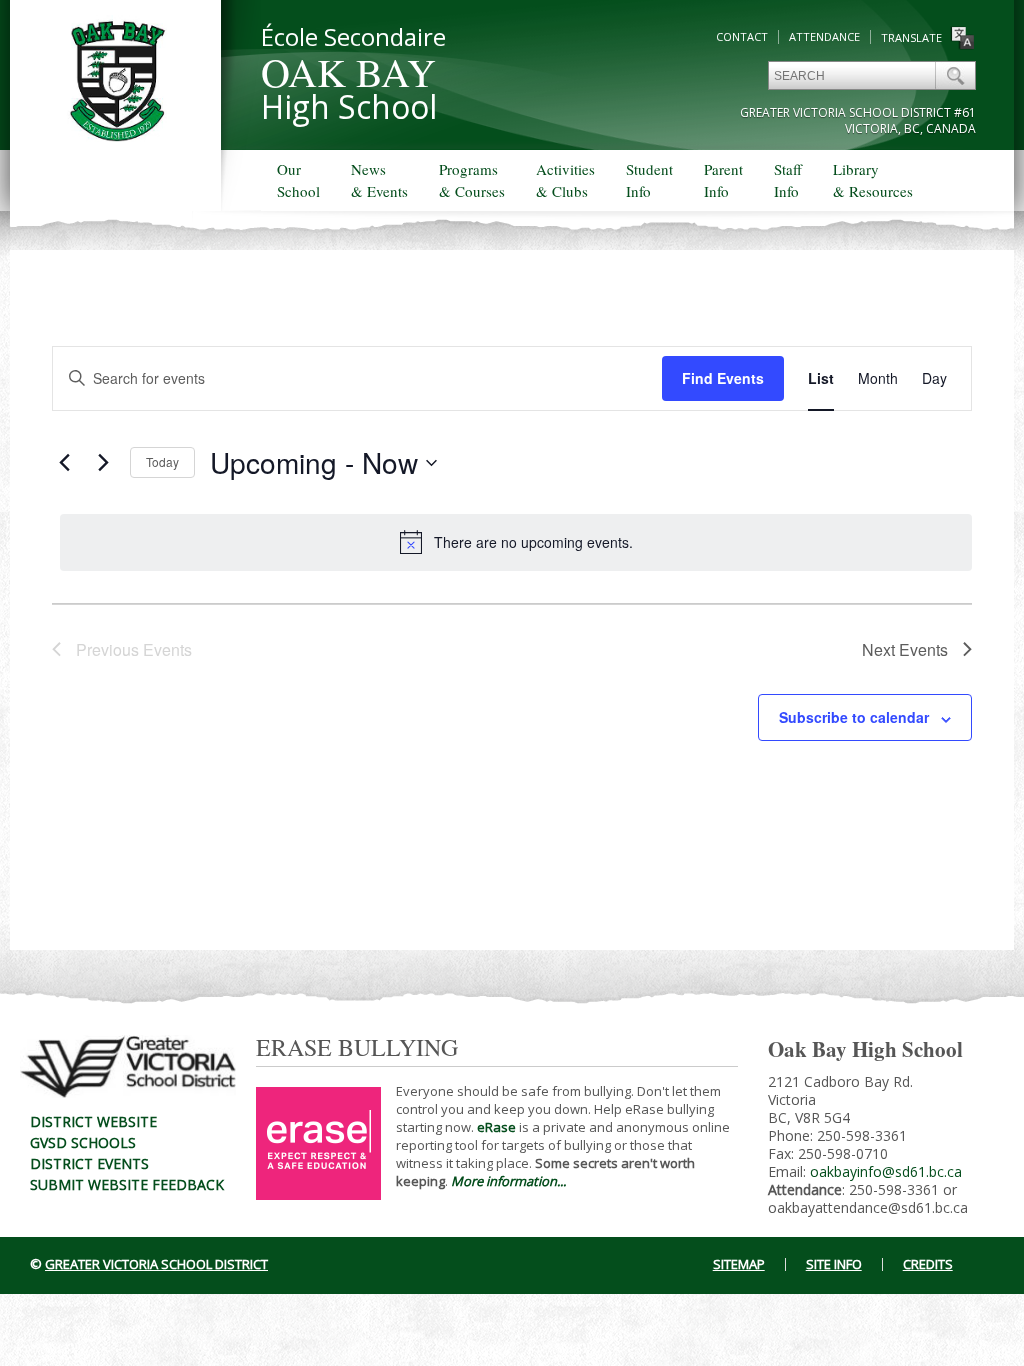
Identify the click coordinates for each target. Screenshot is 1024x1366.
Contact (742, 36)
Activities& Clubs (565, 180)
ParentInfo (723, 180)
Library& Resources (873, 180)
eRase (496, 1127)
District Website (93, 1121)
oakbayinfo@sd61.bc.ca (886, 1171)
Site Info (834, 1264)
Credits (928, 1264)
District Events (89, 1163)
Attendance (824, 36)
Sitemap (739, 1264)
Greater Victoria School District (156, 1264)
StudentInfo (649, 180)
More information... (508, 1181)
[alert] (516, 542)
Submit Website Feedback (127, 1184)
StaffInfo (788, 180)
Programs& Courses (472, 180)
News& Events (379, 180)
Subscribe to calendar (854, 717)
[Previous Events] (64, 463)
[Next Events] (103, 463)
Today (162, 461)
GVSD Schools (83, 1142)
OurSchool (298, 180)
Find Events (723, 378)
